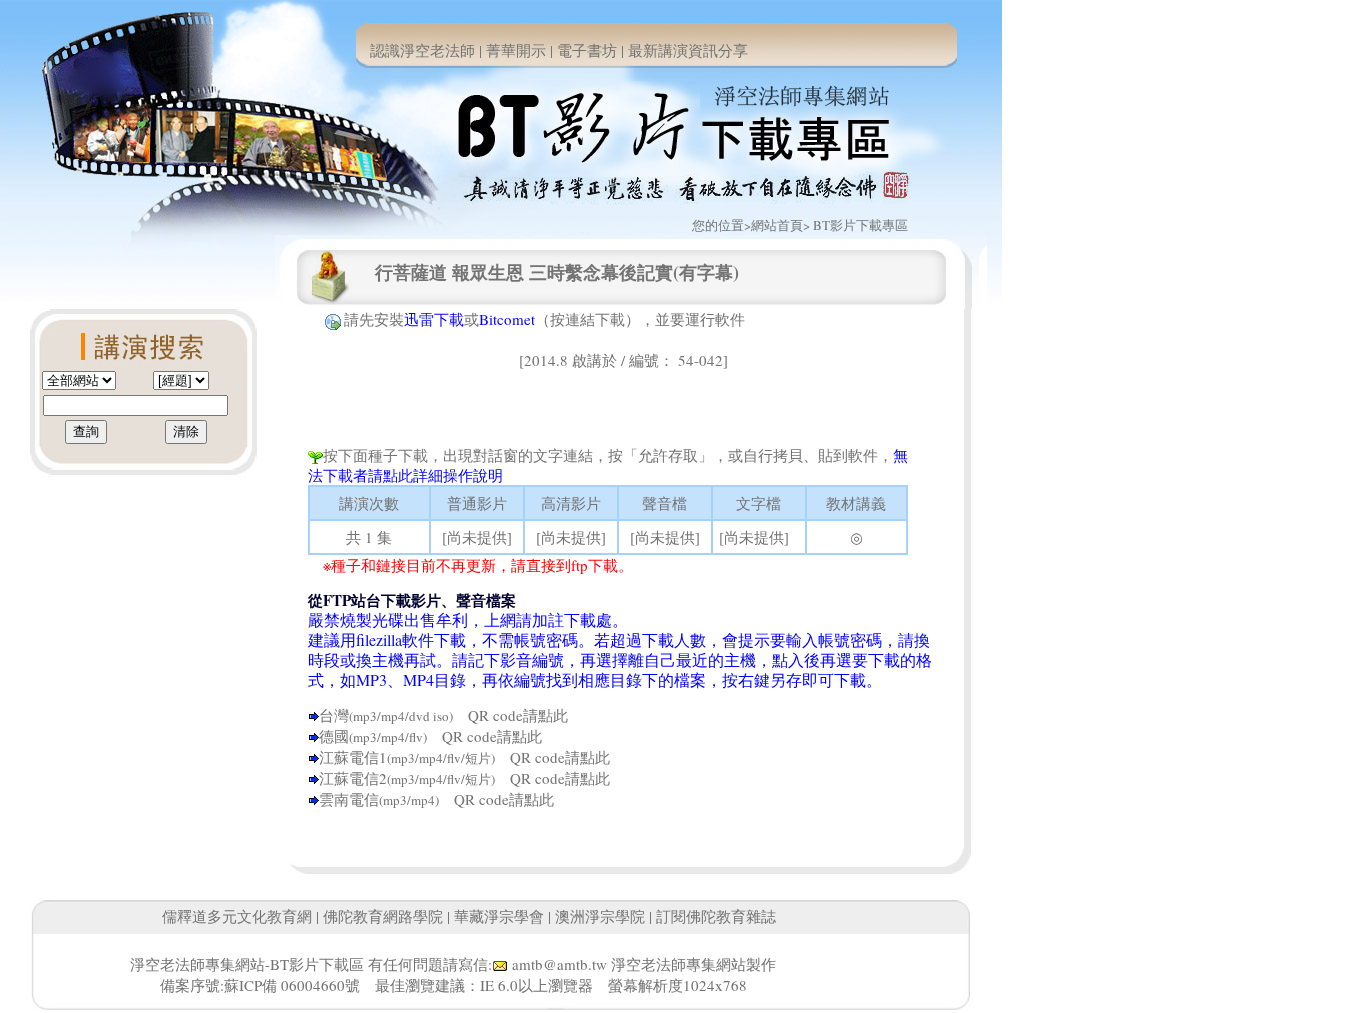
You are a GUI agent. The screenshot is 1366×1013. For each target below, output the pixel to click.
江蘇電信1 (353, 757)
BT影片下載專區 (860, 225)
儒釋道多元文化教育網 (237, 916)
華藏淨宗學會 (499, 916)
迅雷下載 (434, 319)
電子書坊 (587, 50)
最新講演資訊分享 (688, 50)
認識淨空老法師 (422, 50)
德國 (334, 736)
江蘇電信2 (353, 778)
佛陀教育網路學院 (383, 916)
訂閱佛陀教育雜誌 (716, 916)
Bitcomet (507, 319)
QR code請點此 (510, 715)
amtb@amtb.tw (559, 964)
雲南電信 (349, 799)
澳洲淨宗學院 (600, 916)
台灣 (334, 715)
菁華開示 (516, 50)
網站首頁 (777, 225)
